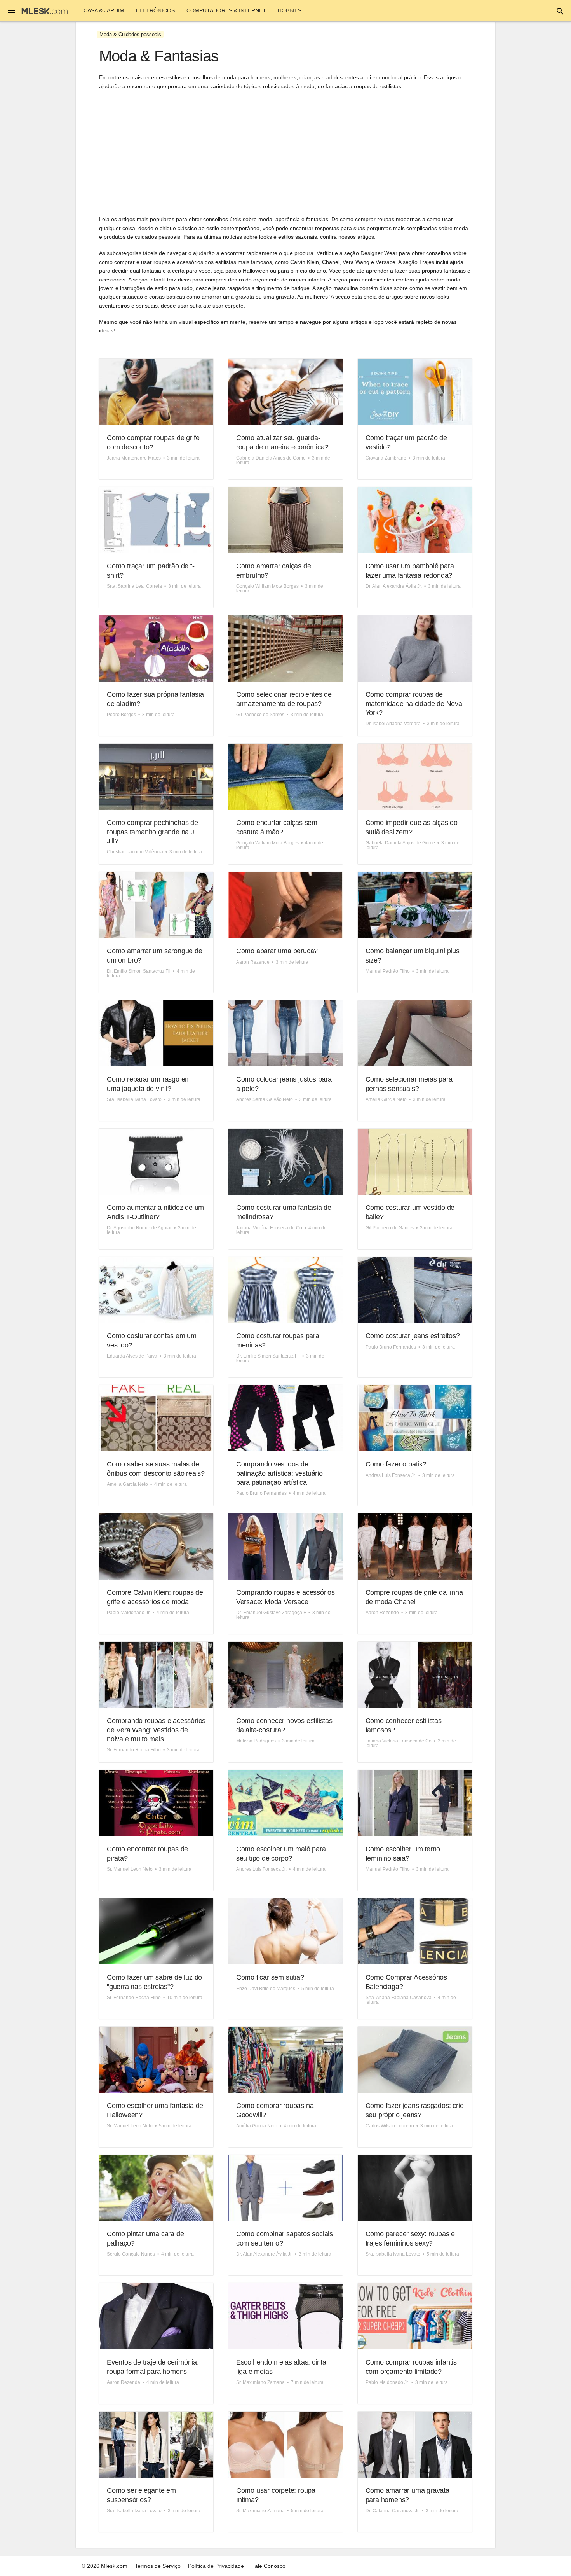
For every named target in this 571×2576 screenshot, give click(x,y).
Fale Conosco (268, 2566)
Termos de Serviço (158, 2566)
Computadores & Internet (226, 10)
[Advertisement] (285, 153)
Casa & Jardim (104, 10)
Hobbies (290, 10)
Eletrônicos (155, 10)
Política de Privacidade (216, 2566)
